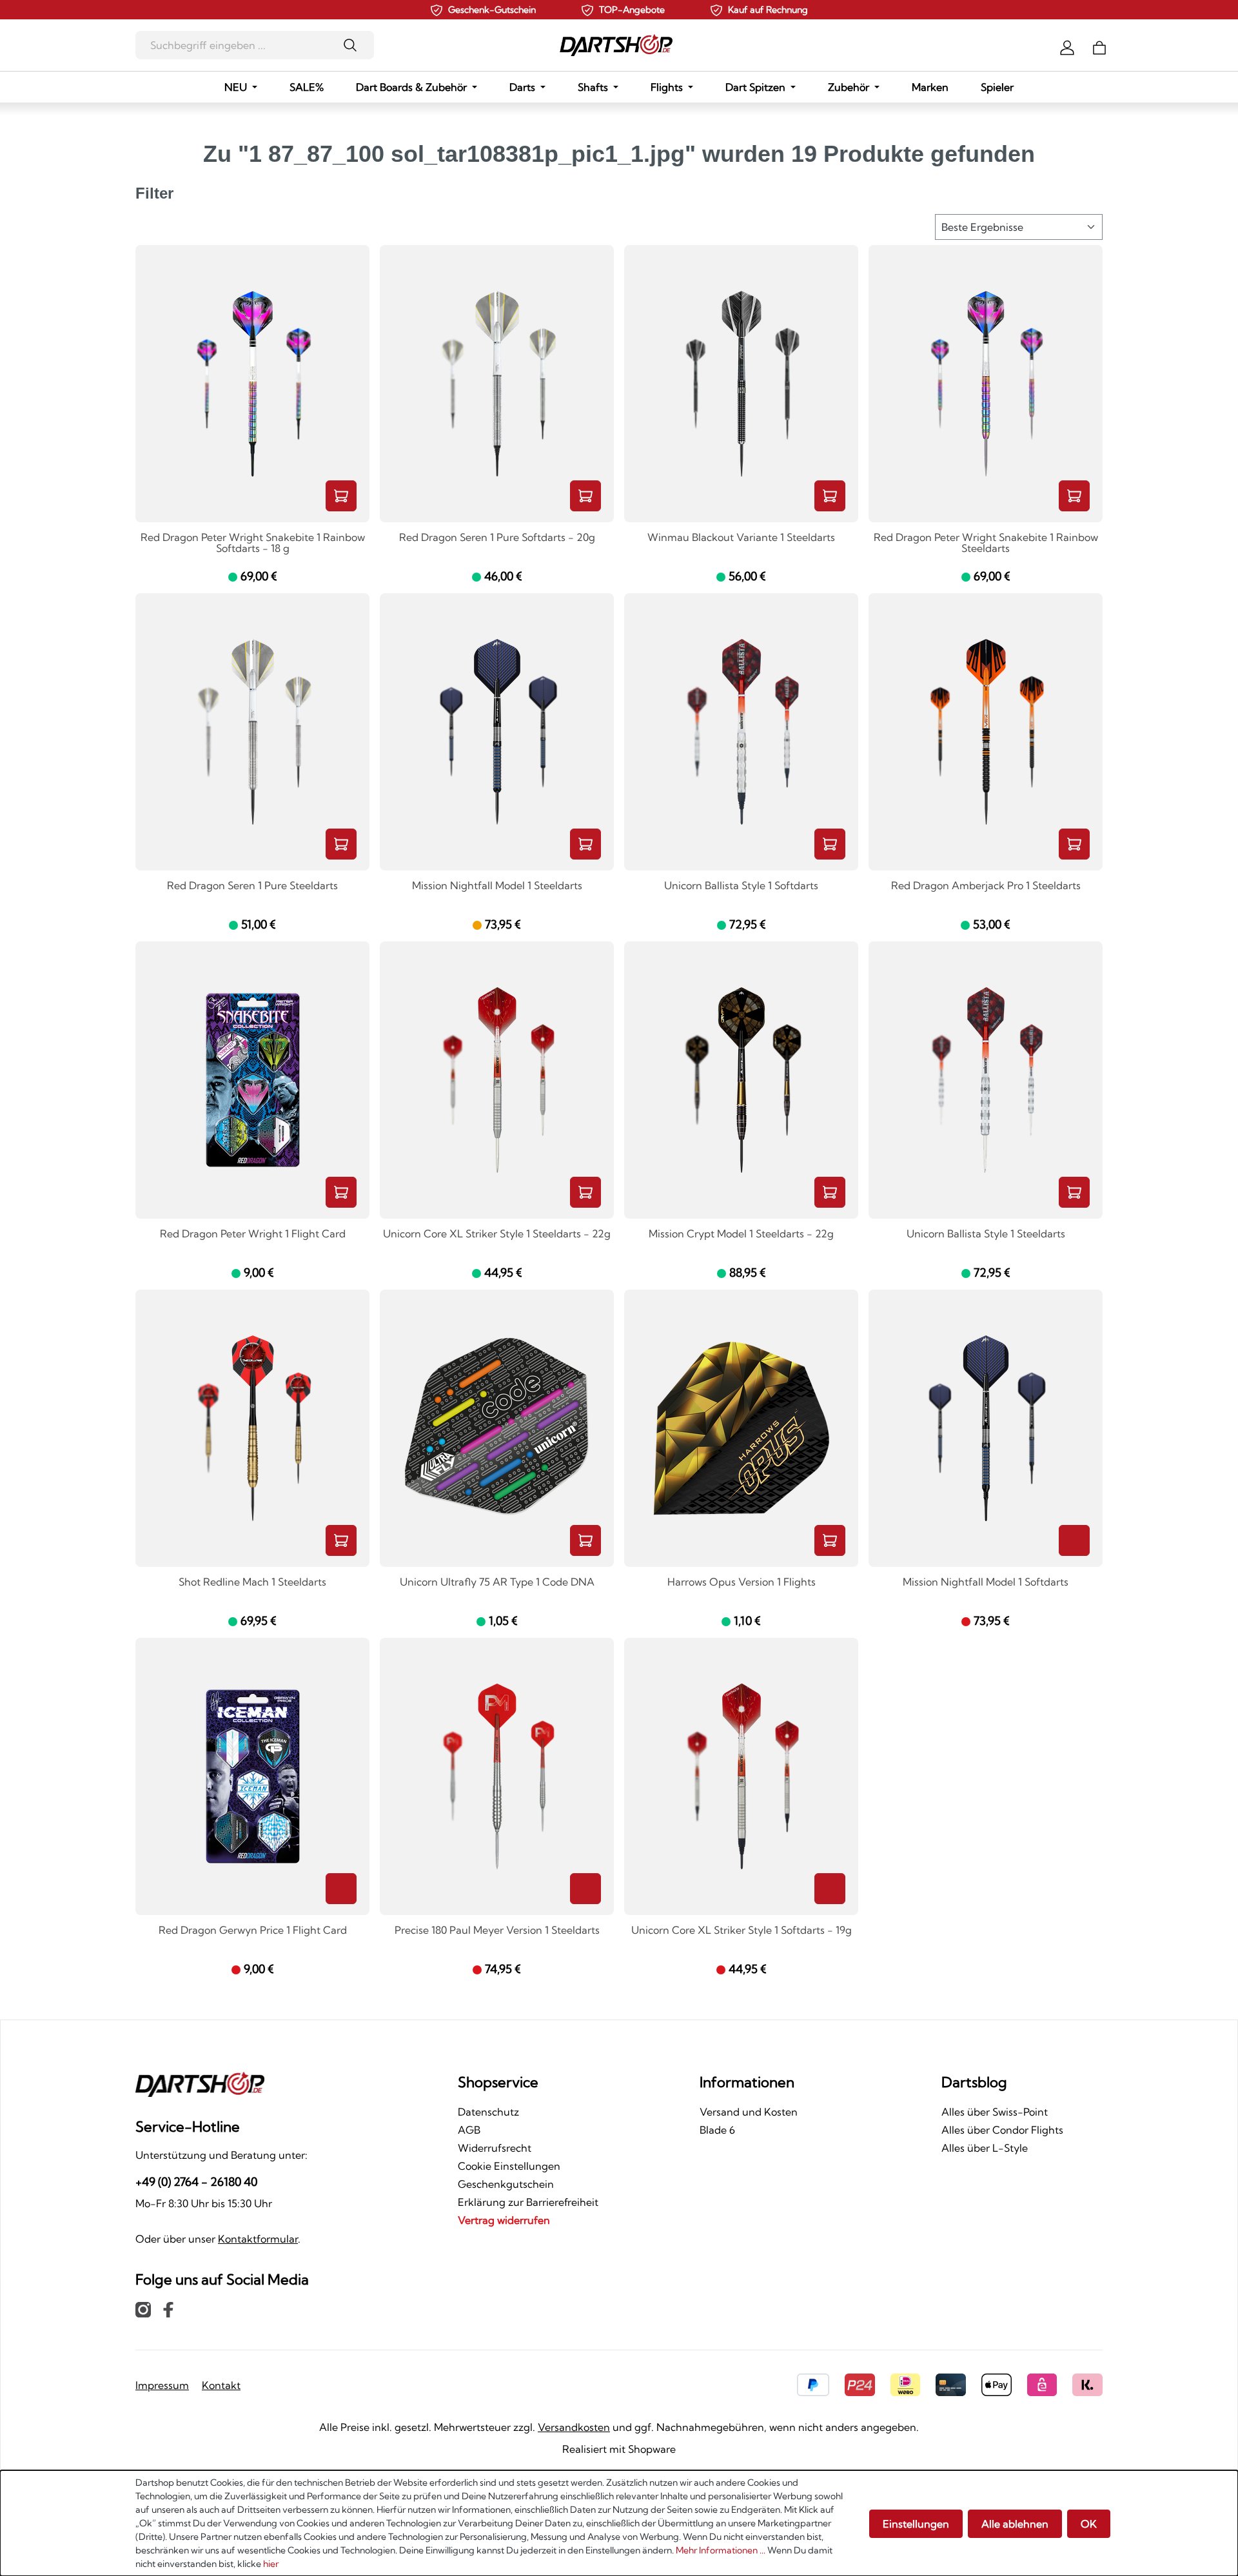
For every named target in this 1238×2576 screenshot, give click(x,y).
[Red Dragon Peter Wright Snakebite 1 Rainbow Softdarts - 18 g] (252, 384)
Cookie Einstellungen (509, 2166)
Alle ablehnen (1015, 2524)
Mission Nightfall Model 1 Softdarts (986, 1582)
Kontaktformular (258, 2239)
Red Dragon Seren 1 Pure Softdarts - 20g (497, 538)
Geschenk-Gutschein (492, 10)
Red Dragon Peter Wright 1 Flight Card (253, 1234)
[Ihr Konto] (1067, 46)
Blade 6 (717, 2130)
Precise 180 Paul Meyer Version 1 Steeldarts (497, 1931)
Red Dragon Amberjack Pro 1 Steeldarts (986, 886)
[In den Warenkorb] (341, 496)
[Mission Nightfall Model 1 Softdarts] (986, 1428)
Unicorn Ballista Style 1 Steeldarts (986, 1234)
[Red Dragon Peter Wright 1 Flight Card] (252, 1080)
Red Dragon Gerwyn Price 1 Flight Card (253, 1931)
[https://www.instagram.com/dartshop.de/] (143, 2309)
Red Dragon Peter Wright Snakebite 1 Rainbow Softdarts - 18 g (253, 543)
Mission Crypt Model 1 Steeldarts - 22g (741, 1234)
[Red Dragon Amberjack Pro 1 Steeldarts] (986, 732)
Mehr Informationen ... (721, 2550)
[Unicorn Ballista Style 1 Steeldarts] (986, 1080)
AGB (469, 2130)
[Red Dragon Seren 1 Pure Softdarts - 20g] (497, 384)
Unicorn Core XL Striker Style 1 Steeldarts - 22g (497, 1234)
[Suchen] (354, 45)
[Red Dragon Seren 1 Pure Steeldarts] (252, 732)
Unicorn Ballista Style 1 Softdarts (741, 886)
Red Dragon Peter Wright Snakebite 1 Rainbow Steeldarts (986, 543)
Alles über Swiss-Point (995, 2112)
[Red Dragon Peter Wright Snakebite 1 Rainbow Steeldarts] (986, 384)
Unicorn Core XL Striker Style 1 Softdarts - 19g (742, 1931)
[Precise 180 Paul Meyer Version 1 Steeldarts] (497, 1776)
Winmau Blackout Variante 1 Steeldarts (741, 538)
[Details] (1074, 1540)
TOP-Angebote (632, 10)
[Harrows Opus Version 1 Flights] (741, 1428)
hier (271, 2564)
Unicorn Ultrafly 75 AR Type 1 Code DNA (497, 1582)
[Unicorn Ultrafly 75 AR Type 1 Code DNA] (497, 1428)
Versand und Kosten (749, 2112)
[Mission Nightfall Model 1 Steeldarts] (497, 732)
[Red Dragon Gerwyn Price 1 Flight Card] (252, 1776)
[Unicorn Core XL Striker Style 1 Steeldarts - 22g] (497, 1080)
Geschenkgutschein (506, 2184)
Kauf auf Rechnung (768, 10)
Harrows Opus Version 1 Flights (742, 1582)
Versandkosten (574, 2427)
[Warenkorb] (1099, 46)
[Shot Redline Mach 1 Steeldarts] (252, 1428)
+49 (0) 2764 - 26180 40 (196, 2182)
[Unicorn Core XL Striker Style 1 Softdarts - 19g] (741, 1776)
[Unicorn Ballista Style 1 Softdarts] (741, 732)
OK (1089, 2524)
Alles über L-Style (985, 2148)
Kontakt (221, 2385)
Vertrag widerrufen (504, 2220)
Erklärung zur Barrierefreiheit (528, 2202)
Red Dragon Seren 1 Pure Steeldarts (252, 886)
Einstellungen (916, 2524)
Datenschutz (488, 2112)
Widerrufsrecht (495, 2148)
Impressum (162, 2385)
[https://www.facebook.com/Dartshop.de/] (168, 2309)
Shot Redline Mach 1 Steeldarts (252, 1582)
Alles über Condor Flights (1002, 2130)
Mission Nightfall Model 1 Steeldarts (497, 886)
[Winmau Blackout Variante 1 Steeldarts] (741, 384)
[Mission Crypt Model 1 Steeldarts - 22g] (741, 1080)
